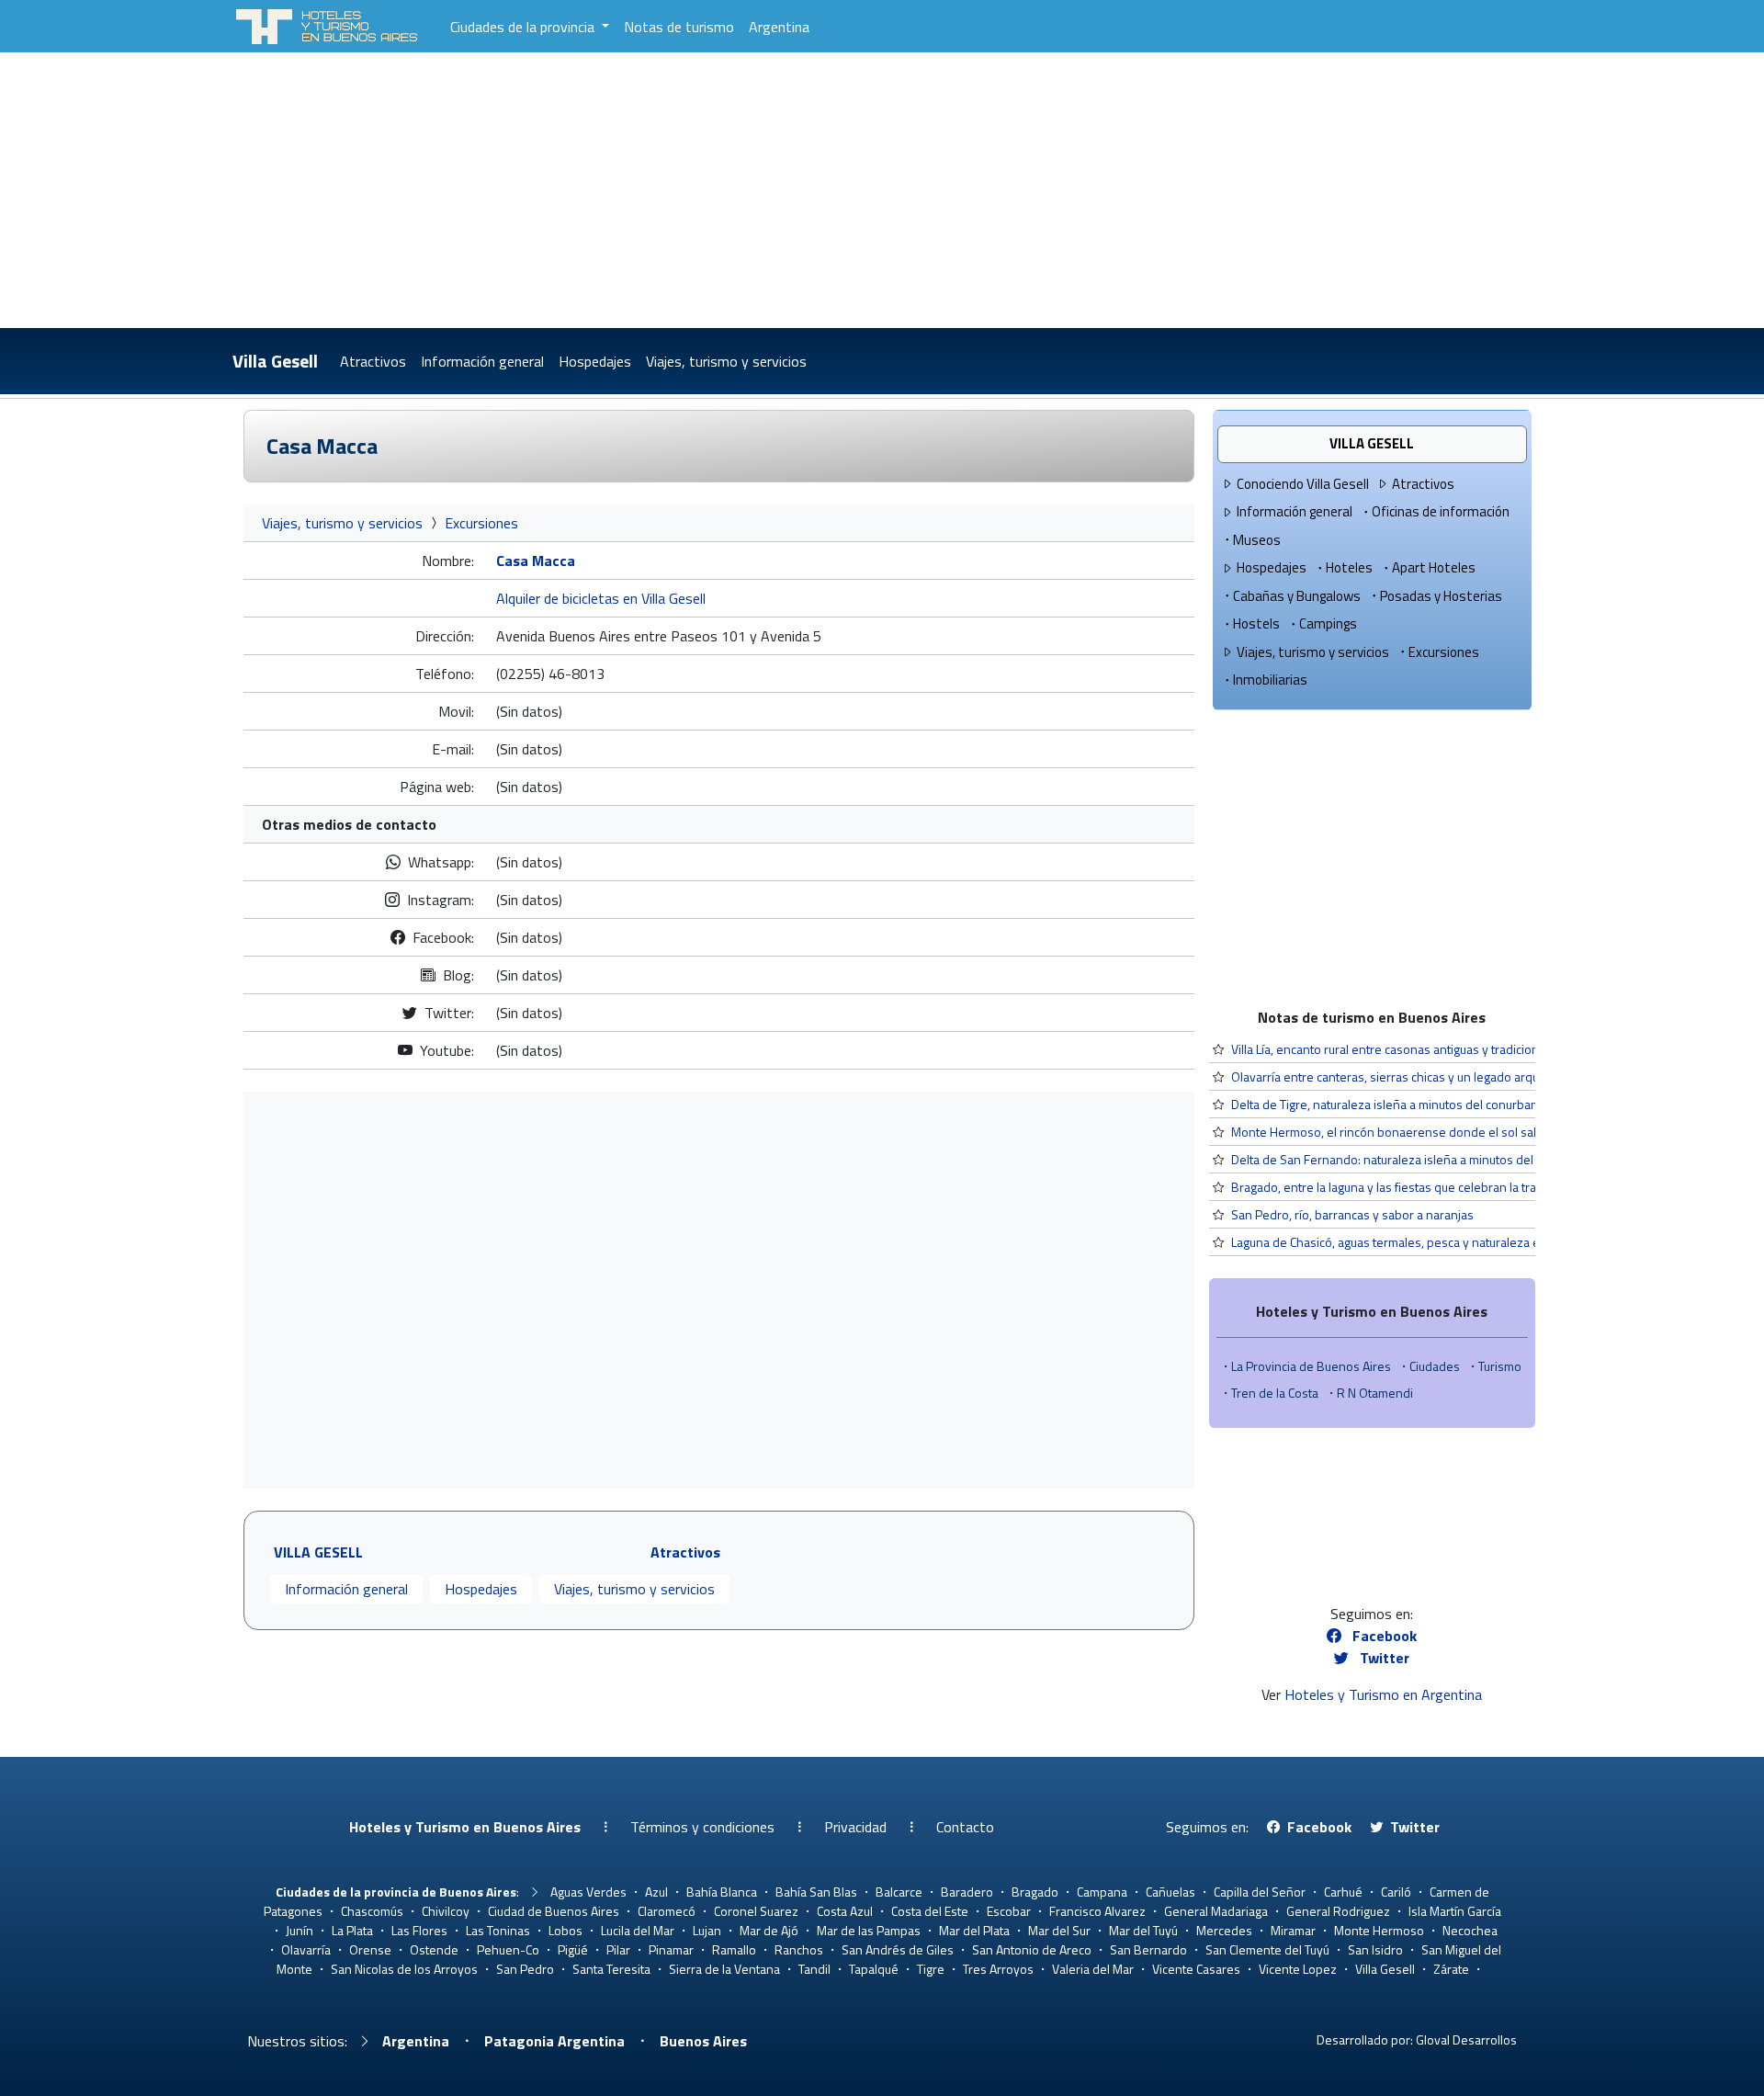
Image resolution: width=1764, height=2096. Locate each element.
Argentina (779, 27)
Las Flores (419, 1930)
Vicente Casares (1196, 1969)
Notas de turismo (679, 27)
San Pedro (525, 1969)
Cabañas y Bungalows (1297, 596)
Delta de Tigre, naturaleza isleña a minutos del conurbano (1388, 1104)
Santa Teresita (611, 1969)
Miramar (1293, 1930)
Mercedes (1224, 1930)
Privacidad (855, 1827)
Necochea (1470, 1930)
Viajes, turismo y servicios (726, 361)
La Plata (352, 1930)
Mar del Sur (1059, 1930)
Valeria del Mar (1093, 1969)
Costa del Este (930, 1911)
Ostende (434, 1949)
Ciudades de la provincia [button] (524, 27)
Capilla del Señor (1260, 1892)
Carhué (1343, 1892)
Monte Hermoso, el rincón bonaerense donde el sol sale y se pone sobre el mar (1453, 1132)
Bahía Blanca (722, 1892)
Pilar (618, 1949)
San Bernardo (1148, 1949)
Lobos (565, 1930)
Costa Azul (845, 1911)
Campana (1102, 1892)
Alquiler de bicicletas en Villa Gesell (601, 598)
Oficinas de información (1441, 511)
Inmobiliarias (1270, 680)
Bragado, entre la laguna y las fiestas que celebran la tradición (1400, 1187)
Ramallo (734, 1949)
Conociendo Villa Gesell (1303, 484)
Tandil (814, 1969)
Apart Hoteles (1434, 567)
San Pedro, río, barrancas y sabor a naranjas (1352, 1214)
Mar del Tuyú (1143, 1930)
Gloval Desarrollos (1466, 2039)
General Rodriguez (1338, 1911)
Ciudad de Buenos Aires (554, 1911)
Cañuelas (1170, 1892)
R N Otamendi (1375, 1393)
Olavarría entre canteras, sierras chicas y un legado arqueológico (1408, 1076)
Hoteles (1349, 567)
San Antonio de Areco (1032, 1949)
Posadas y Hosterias (1441, 596)
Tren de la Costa (1275, 1393)
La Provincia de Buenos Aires (1311, 1366)
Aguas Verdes (588, 1892)
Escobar (1009, 1911)
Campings (1328, 623)
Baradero (967, 1892)
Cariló (1396, 1892)
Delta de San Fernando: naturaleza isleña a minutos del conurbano (1413, 1159)
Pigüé (573, 1949)
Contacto (965, 1827)
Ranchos (799, 1949)
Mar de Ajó (769, 1930)
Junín (300, 1930)
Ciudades (1435, 1366)
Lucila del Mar (638, 1930)
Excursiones (481, 523)
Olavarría (306, 1949)
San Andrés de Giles (898, 1949)
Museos (1257, 540)
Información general (482, 361)
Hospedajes (595, 361)
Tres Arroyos (998, 1969)
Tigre (931, 1969)
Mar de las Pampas (869, 1930)
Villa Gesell (275, 361)
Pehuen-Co (508, 1949)
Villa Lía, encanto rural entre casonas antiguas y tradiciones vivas (1408, 1049)
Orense (370, 1949)
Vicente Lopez (1298, 1969)
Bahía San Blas (816, 1892)
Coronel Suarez (756, 1911)
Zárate (1451, 1969)
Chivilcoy (446, 1911)
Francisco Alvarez (1097, 1911)
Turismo (1500, 1366)
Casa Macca (322, 446)
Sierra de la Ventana (724, 1969)
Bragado (1035, 1892)
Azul (656, 1892)
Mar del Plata (974, 1930)
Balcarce (899, 1892)
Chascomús (372, 1911)
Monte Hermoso (1379, 1930)
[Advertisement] (882, 190)
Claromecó (667, 1911)
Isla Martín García (1455, 1911)
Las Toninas (498, 1930)
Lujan (707, 1930)
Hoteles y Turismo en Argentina (1383, 1694)
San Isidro (1375, 1949)
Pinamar (671, 1949)
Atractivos (373, 361)
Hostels (1256, 623)
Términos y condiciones (702, 1827)
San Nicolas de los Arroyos (404, 1969)
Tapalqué (874, 1969)
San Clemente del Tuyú (1267, 1949)
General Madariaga (1216, 1911)
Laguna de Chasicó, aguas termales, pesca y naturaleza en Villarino (1413, 1242)
